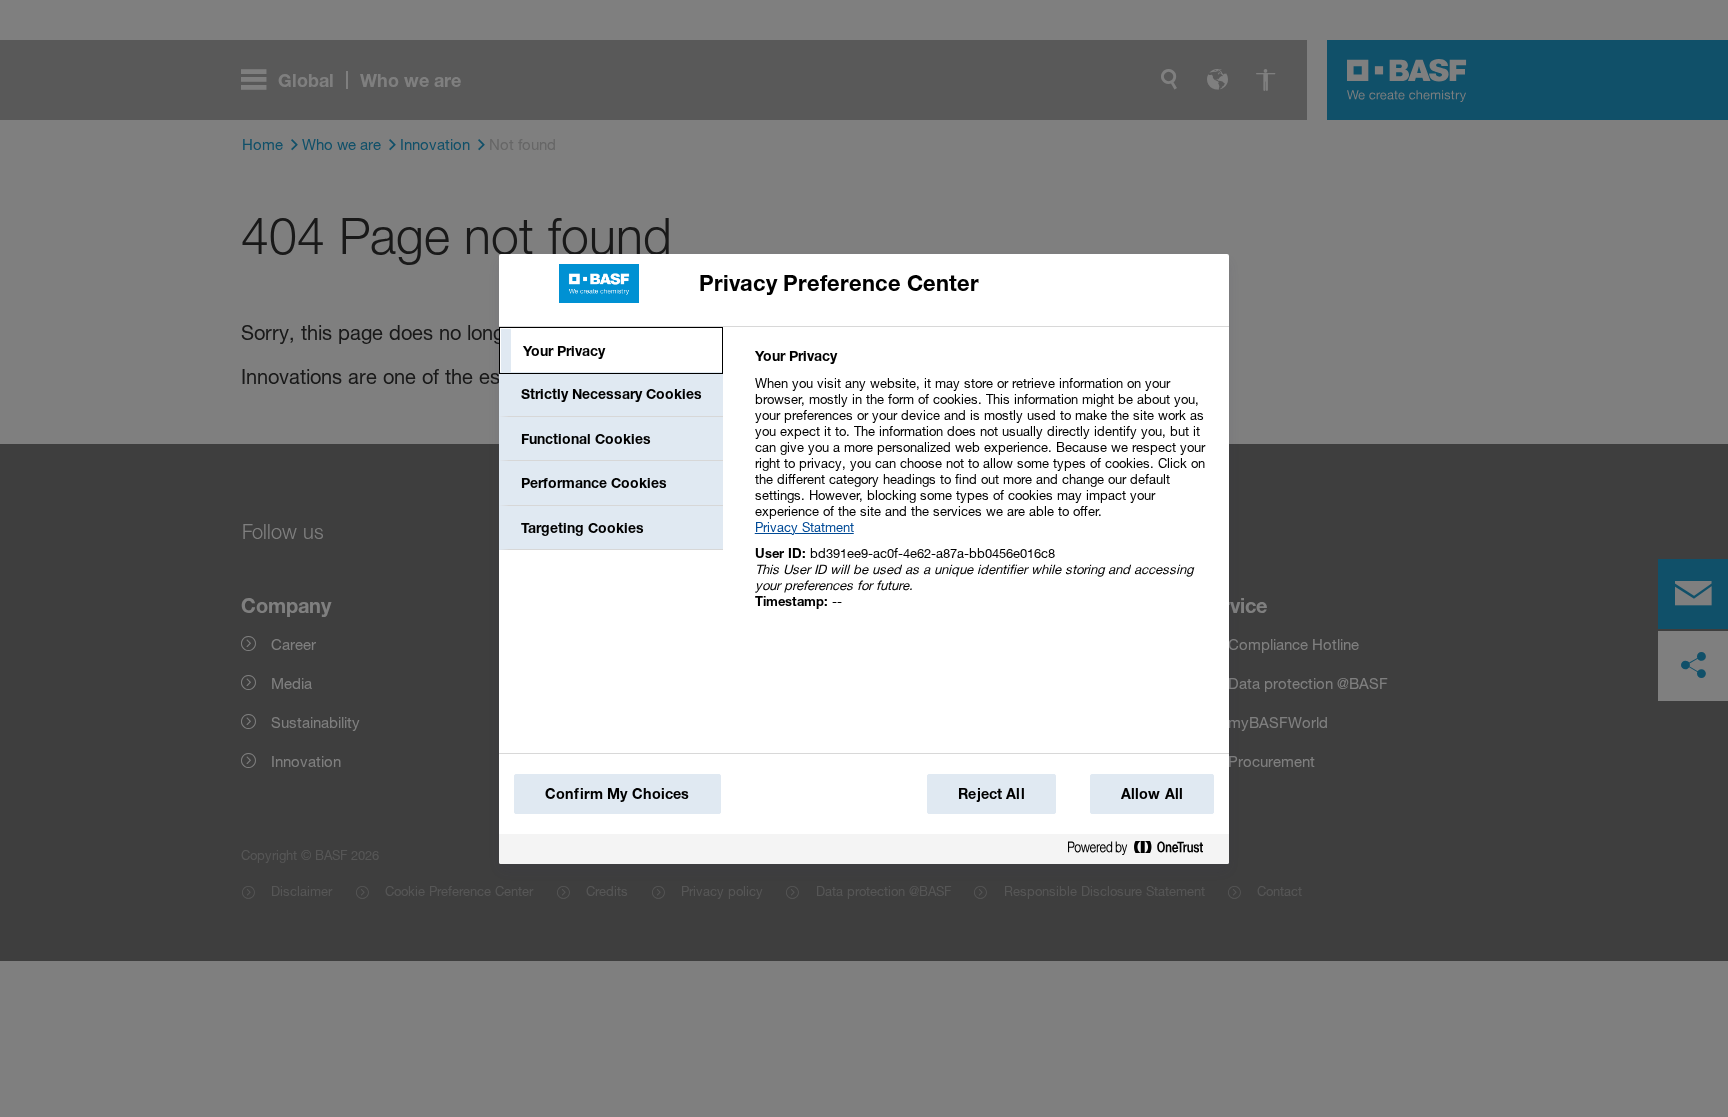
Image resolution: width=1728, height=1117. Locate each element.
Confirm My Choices (617, 793)
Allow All (1152, 793)
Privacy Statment (804, 527)
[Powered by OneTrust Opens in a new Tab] (1143, 848)
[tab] (611, 351)
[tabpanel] (983, 489)
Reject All (991, 793)
